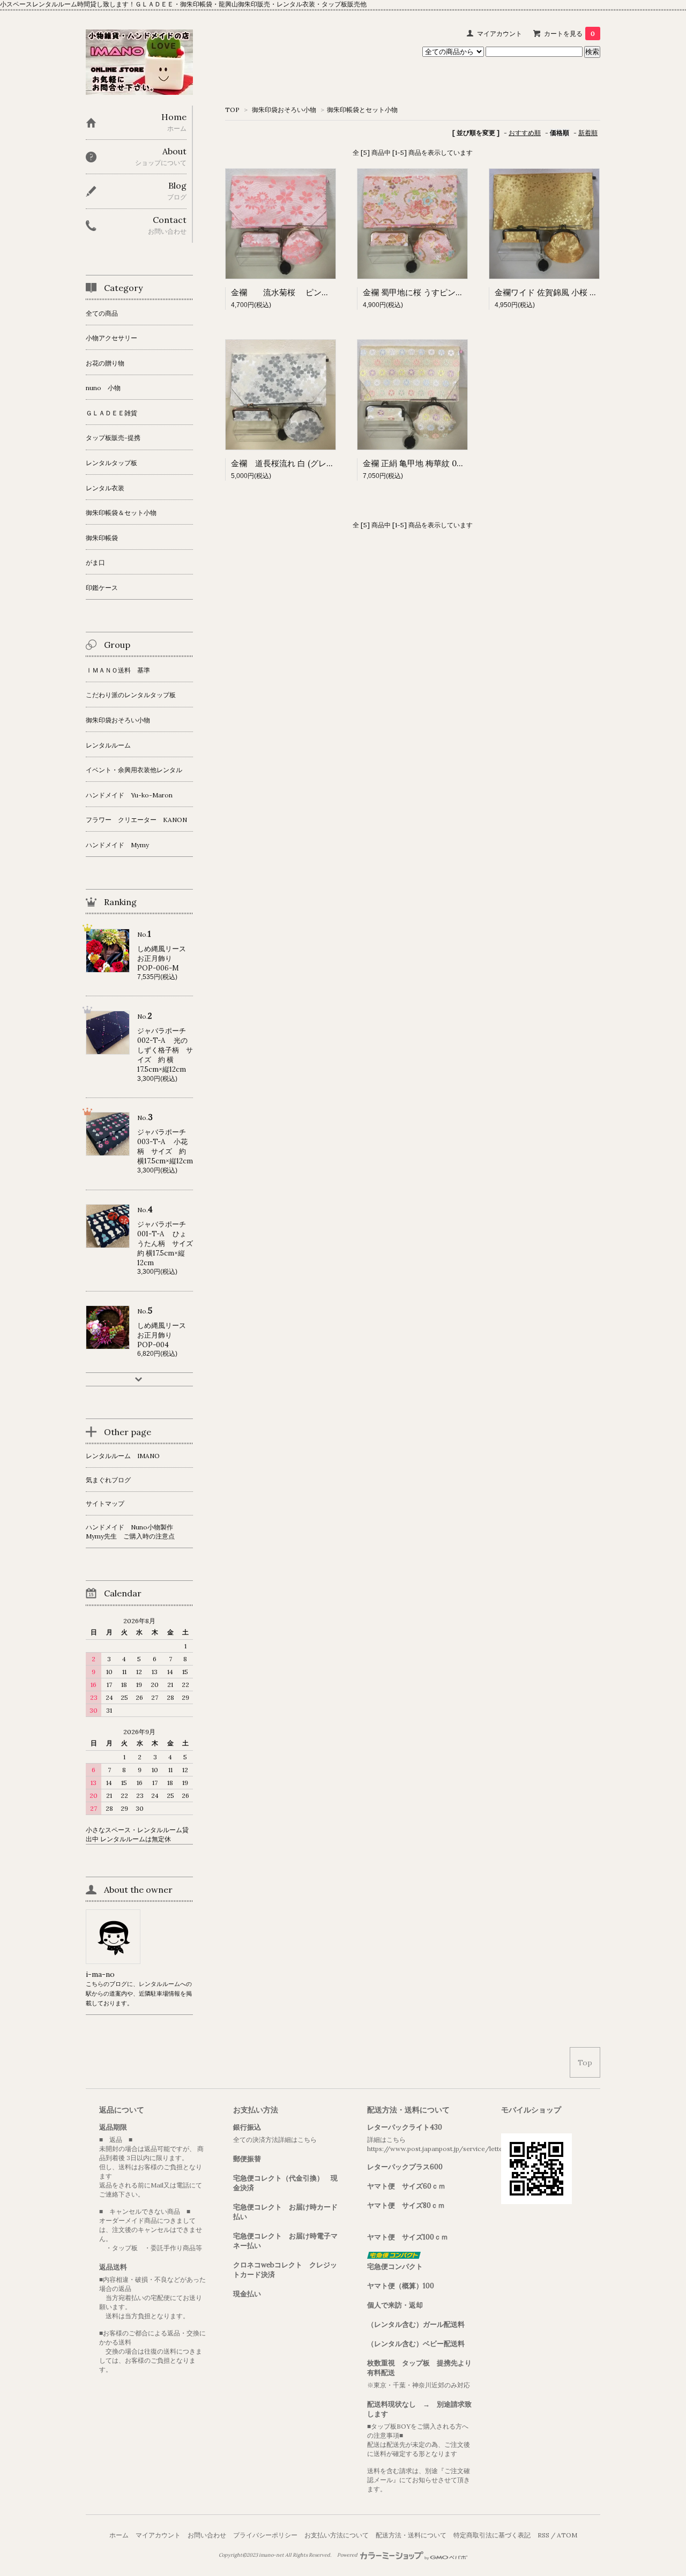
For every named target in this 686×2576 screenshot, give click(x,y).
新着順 (588, 133)
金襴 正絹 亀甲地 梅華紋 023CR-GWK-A (436, 463)
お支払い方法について (337, 2535)
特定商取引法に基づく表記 (492, 2535)
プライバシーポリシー (265, 2535)
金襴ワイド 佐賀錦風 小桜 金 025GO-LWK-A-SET (585, 292)
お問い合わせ (207, 2535)
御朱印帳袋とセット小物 (362, 110)
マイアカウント (499, 33)
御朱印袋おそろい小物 (283, 110)
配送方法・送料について (411, 2535)
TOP (232, 110)
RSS (543, 2535)
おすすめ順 (525, 133)
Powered (348, 2555)
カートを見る (569, 33)
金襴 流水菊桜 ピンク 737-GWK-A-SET (321, 292)
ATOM (567, 2535)
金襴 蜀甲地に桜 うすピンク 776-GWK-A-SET (450, 292)
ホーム (119, 2535)
